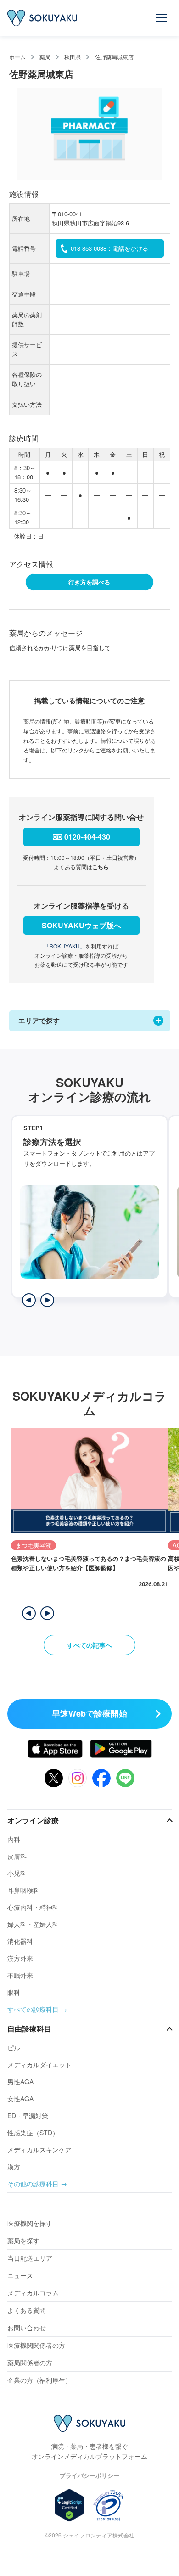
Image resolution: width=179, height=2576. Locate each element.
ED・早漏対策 (28, 2116)
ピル (14, 2048)
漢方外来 (20, 1958)
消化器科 (20, 1941)
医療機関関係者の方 (36, 2345)
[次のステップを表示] (47, 1300)
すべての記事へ (89, 1645)
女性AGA (20, 2099)
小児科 (17, 1873)
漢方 (14, 2166)
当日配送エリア (30, 2258)
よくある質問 (27, 2310)
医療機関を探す (30, 2223)
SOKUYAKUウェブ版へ (81, 925)
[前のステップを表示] (29, 1300)
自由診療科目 (29, 2029)
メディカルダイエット (39, 2065)
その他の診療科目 (33, 2183)
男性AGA (20, 2082)
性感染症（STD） (33, 2133)
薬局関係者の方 (30, 2363)
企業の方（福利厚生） (39, 2380)
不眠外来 (20, 1975)
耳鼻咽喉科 (23, 1890)
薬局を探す (23, 2240)
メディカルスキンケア (39, 2149)
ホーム (17, 57)
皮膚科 (17, 1856)
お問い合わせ (27, 2328)
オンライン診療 (33, 1820)
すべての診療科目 (33, 2009)
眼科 (14, 1992)
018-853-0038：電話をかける (109, 248)
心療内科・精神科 (33, 1907)
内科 (14, 1839)
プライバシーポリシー (89, 2475)
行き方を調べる (89, 582)
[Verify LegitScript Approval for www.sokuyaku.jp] (70, 2505)
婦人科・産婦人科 (33, 1924)
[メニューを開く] (162, 18)
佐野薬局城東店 (114, 57)
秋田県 (73, 57)
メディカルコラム (33, 2293)
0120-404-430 (87, 837)
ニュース (20, 2275)
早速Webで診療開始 (89, 1713)
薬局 (45, 57)
